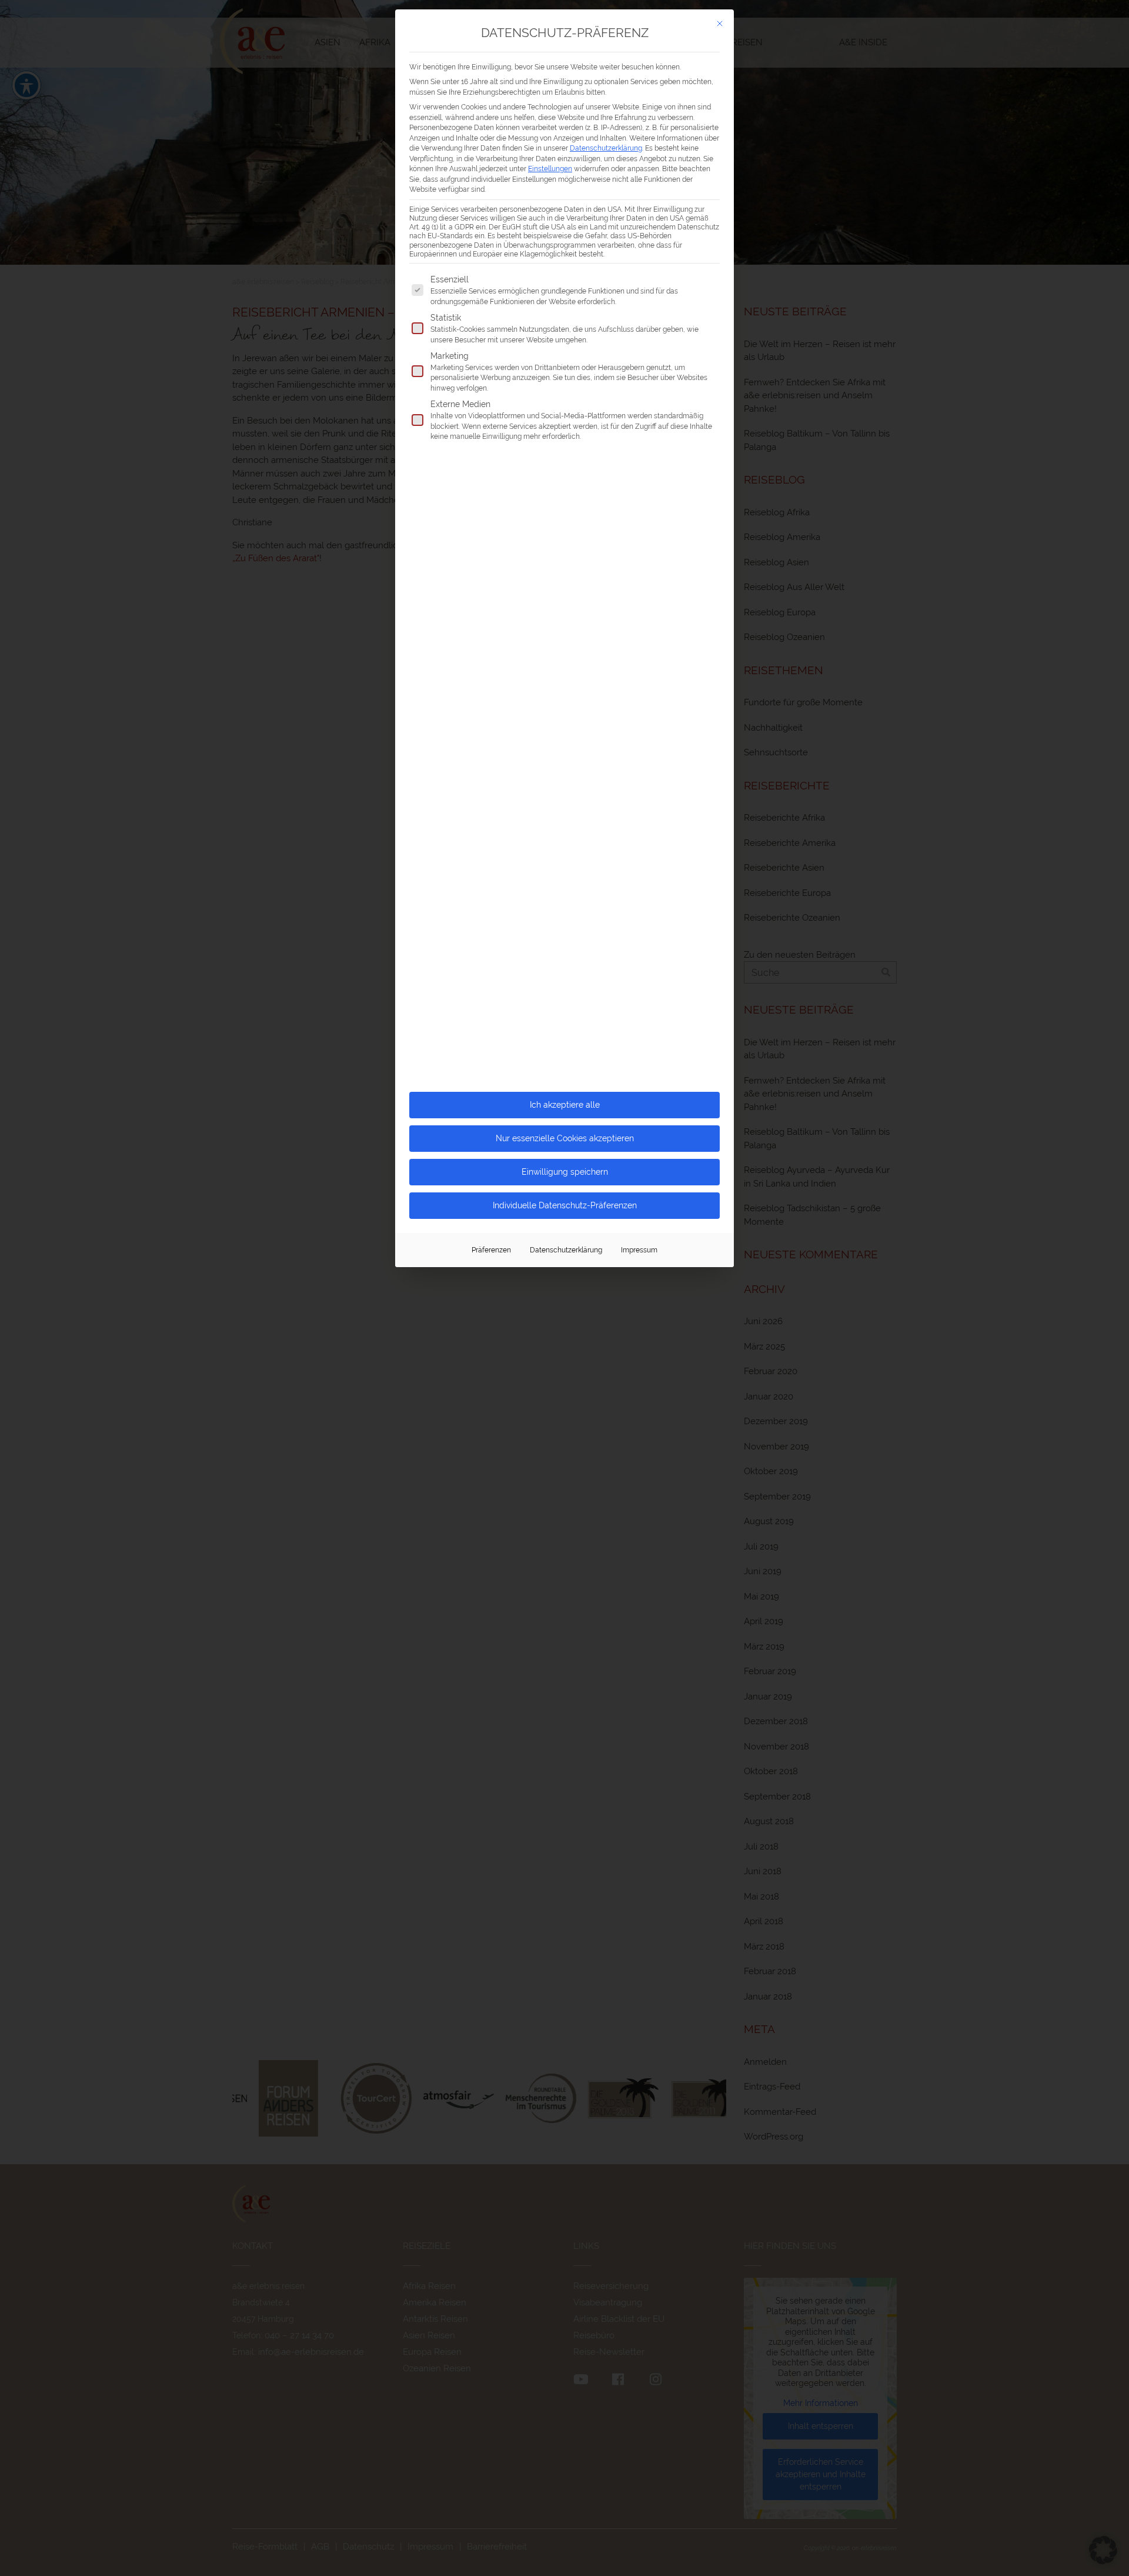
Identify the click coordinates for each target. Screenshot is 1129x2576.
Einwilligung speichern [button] (565, 1172)
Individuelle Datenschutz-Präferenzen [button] (565, 1205)
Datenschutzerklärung (606, 148)
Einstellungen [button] (550, 169)
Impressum (639, 1250)
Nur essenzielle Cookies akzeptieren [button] (565, 1138)
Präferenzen (491, 1250)
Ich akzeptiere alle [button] (565, 1105)
